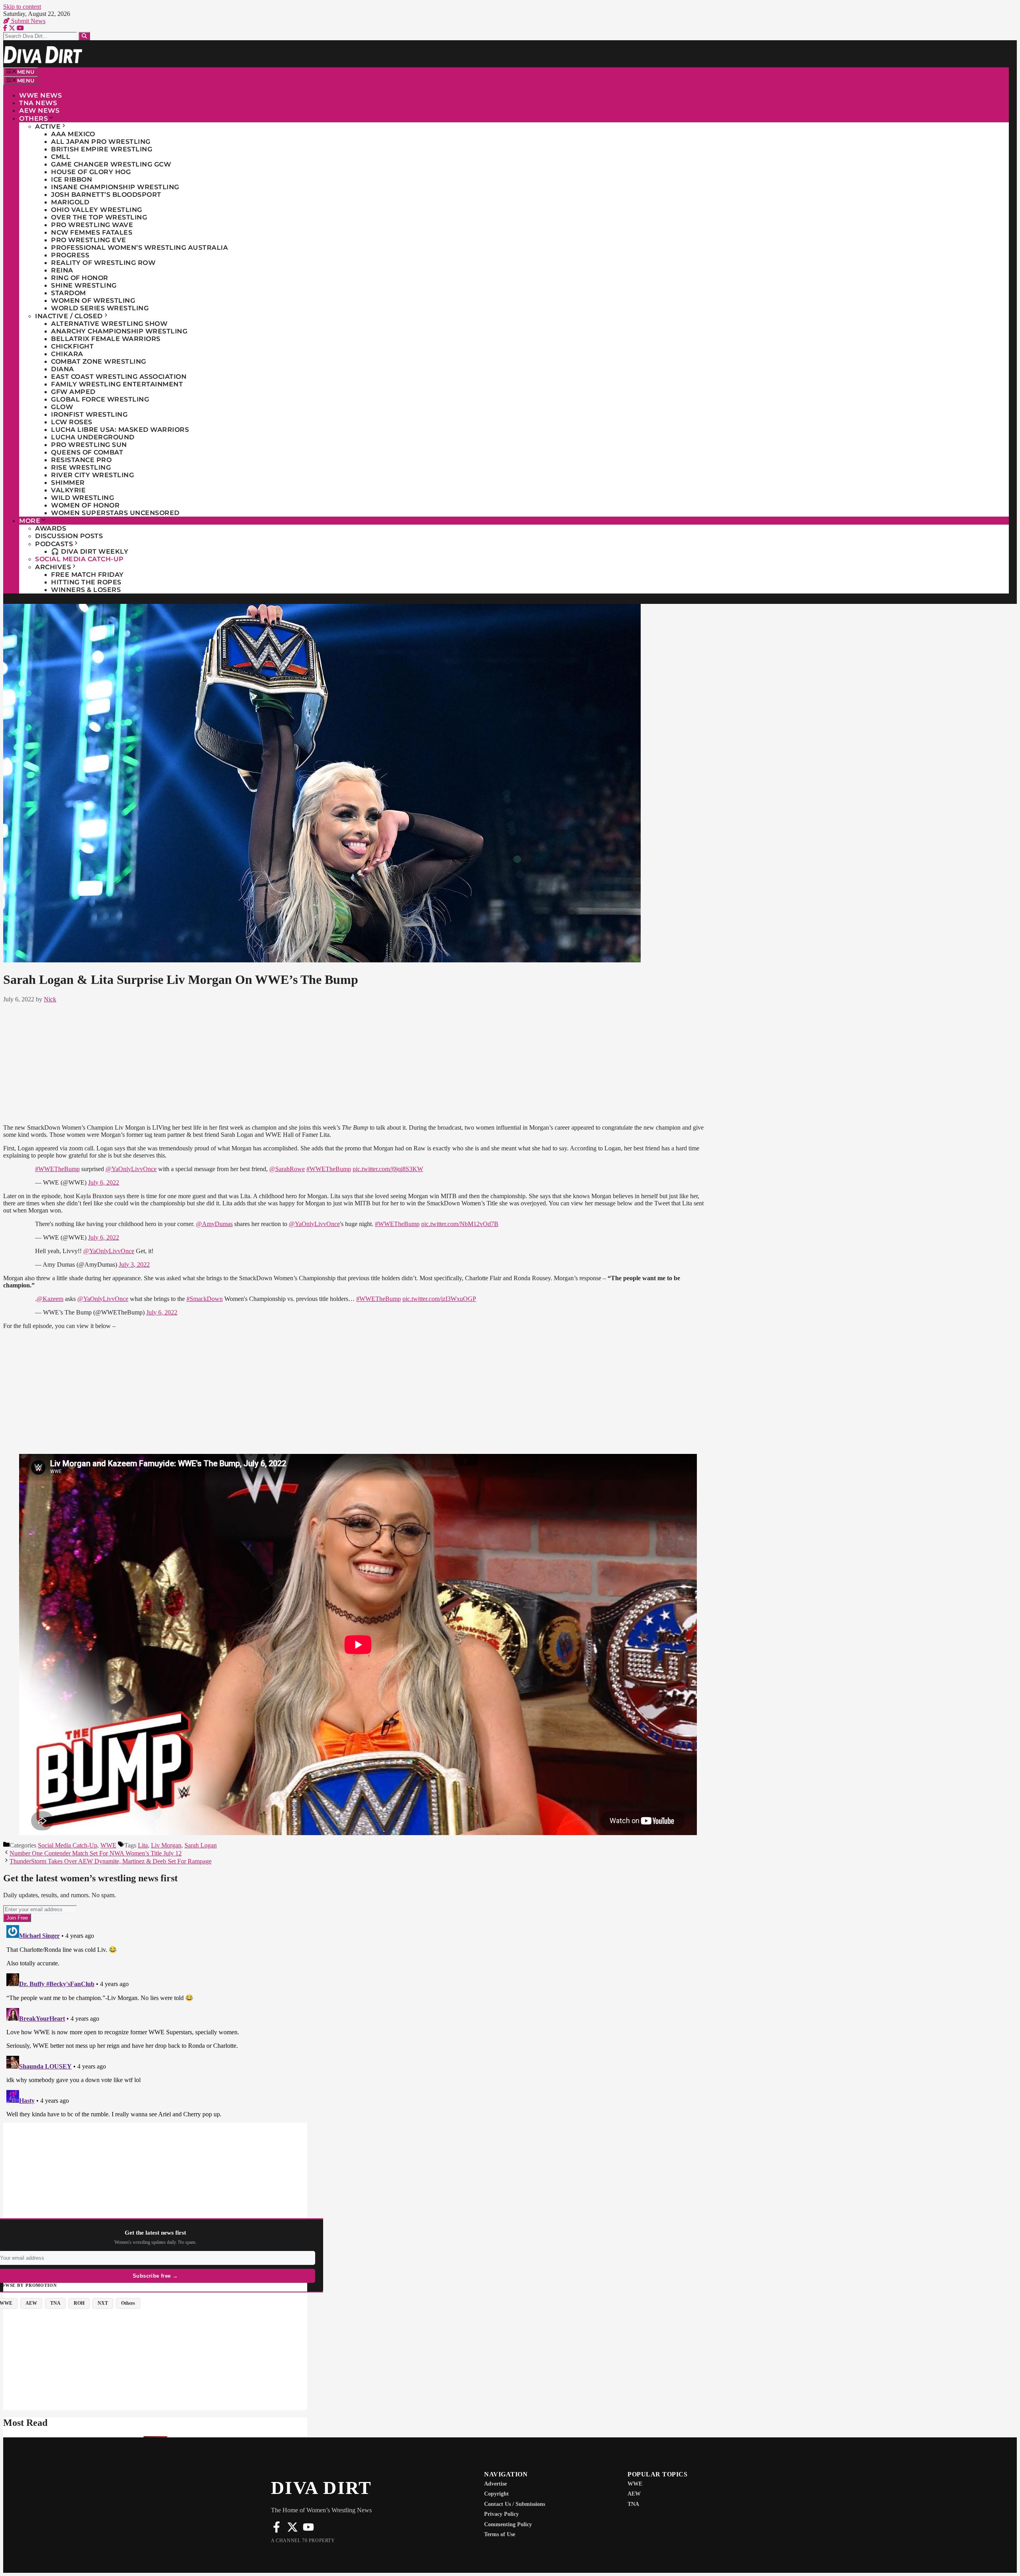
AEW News (39, 111)
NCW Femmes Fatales (92, 232)
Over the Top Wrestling (99, 217)
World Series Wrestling (100, 308)
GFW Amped (73, 392)
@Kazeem (50, 1299)
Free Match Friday (87, 575)
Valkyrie (68, 490)
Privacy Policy (501, 2514)
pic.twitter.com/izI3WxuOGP (439, 1299)
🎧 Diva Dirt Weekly (90, 551)
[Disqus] (358, 2022)
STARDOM (69, 293)
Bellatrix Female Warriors (106, 339)
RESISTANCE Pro (81, 460)
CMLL (61, 157)
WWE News (40, 95)
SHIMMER (68, 483)
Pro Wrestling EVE (89, 240)
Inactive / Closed (69, 316)
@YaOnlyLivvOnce (131, 1169)
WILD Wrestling (82, 498)
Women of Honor (85, 505)
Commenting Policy (508, 2524)
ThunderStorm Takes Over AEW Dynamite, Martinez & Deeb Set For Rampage (111, 1861)
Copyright (496, 2494)
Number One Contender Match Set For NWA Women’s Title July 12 (96, 1853)
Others (33, 119)
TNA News (38, 103)
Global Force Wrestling (100, 399)
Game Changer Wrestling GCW (111, 164)
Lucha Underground (93, 437)
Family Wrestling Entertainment (117, 384)
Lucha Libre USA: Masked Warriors (120, 430)
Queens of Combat (87, 452)
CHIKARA (67, 354)
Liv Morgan (166, 1845)
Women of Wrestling (93, 301)
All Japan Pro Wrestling (101, 142)
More (30, 521)
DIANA (63, 369)
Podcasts (54, 544)
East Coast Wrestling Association (119, 377)
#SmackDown (205, 1299)
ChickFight (72, 346)
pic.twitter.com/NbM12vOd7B (460, 1224)
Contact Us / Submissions (515, 2504)
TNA (633, 2504)
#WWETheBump (57, 1169)
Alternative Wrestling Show (109, 324)
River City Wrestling (92, 475)
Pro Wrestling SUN (89, 445)
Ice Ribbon (72, 179)
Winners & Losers (86, 590)
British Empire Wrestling (102, 149)
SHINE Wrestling (84, 285)
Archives (53, 567)
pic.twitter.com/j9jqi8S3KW (388, 1169)
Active (48, 126)
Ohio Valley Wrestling (97, 210)
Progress (70, 255)
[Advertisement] (358, 1062)
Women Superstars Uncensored (115, 513)
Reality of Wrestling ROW (103, 263)
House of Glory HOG (91, 172)
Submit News (27, 21)
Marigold (70, 202)
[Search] (84, 36)
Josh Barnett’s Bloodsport (106, 195)
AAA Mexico (73, 134)
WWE (108, 1845)
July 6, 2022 (104, 1182)
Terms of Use (500, 2534)
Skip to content (22, 7)
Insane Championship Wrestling (115, 187)
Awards (51, 528)
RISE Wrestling (81, 467)
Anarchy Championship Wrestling (119, 331)
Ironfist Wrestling (89, 414)
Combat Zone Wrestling (99, 361)
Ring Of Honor (80, 278)
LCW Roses (72, 422)
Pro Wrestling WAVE (92, 225)
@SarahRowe (287, 1169)
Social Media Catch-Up (79, 559)
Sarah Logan (201, 1845)
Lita (143, 1845)
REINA (62, 270)
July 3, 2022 (134, 1264)
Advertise (495, 2484)
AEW (634, 2494)
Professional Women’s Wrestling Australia (139, 248)
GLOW (62, 407)
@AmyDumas (214, 1224)
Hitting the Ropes (86, 582)
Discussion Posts (69, 536)
